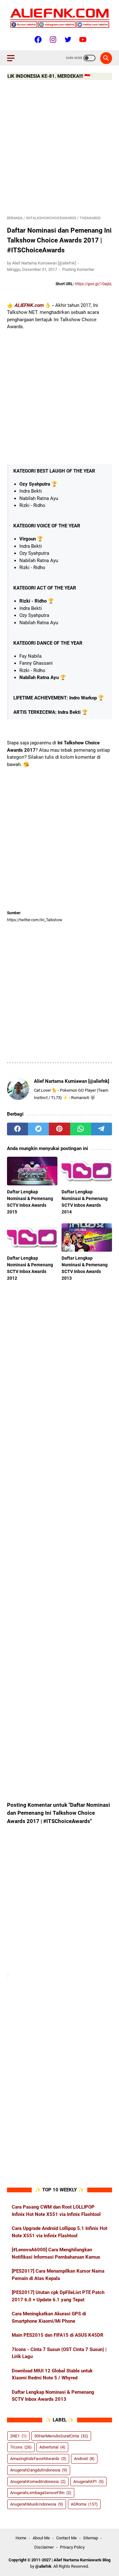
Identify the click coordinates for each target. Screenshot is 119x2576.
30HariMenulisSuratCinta (61, 2436)
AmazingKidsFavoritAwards (38, 2459)
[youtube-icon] (82, 40)
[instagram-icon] (52, 40)
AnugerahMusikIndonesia (37, 2504)
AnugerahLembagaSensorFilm (41, 2493)
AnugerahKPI (89, 2482)
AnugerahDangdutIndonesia (39, 2470)
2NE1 (18, 2436)
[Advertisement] (60, 149)
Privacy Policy (72, 2547)
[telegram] (102, 1129)
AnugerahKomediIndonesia (38, 2482)
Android (84, 2459)
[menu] (15, 58)
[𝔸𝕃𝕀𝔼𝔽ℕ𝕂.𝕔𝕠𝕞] (60, 18)
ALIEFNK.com (29, 305)
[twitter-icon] (67, 40)
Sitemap (91, 2538)
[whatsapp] (81, 1129)
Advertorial (52, 2447)
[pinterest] (59, 1129)
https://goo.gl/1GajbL (93, 284)
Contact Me (66, 2538)
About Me (41, 2538)
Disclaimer (44, 2547)
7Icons (21, 2447)
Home (21, 2538)
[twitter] (38, 1129)
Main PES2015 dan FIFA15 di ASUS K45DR (58, 2335)
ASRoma (84, 2504)
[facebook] (17, 1129)
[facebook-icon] (37, 40)
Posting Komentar (78, 269)
